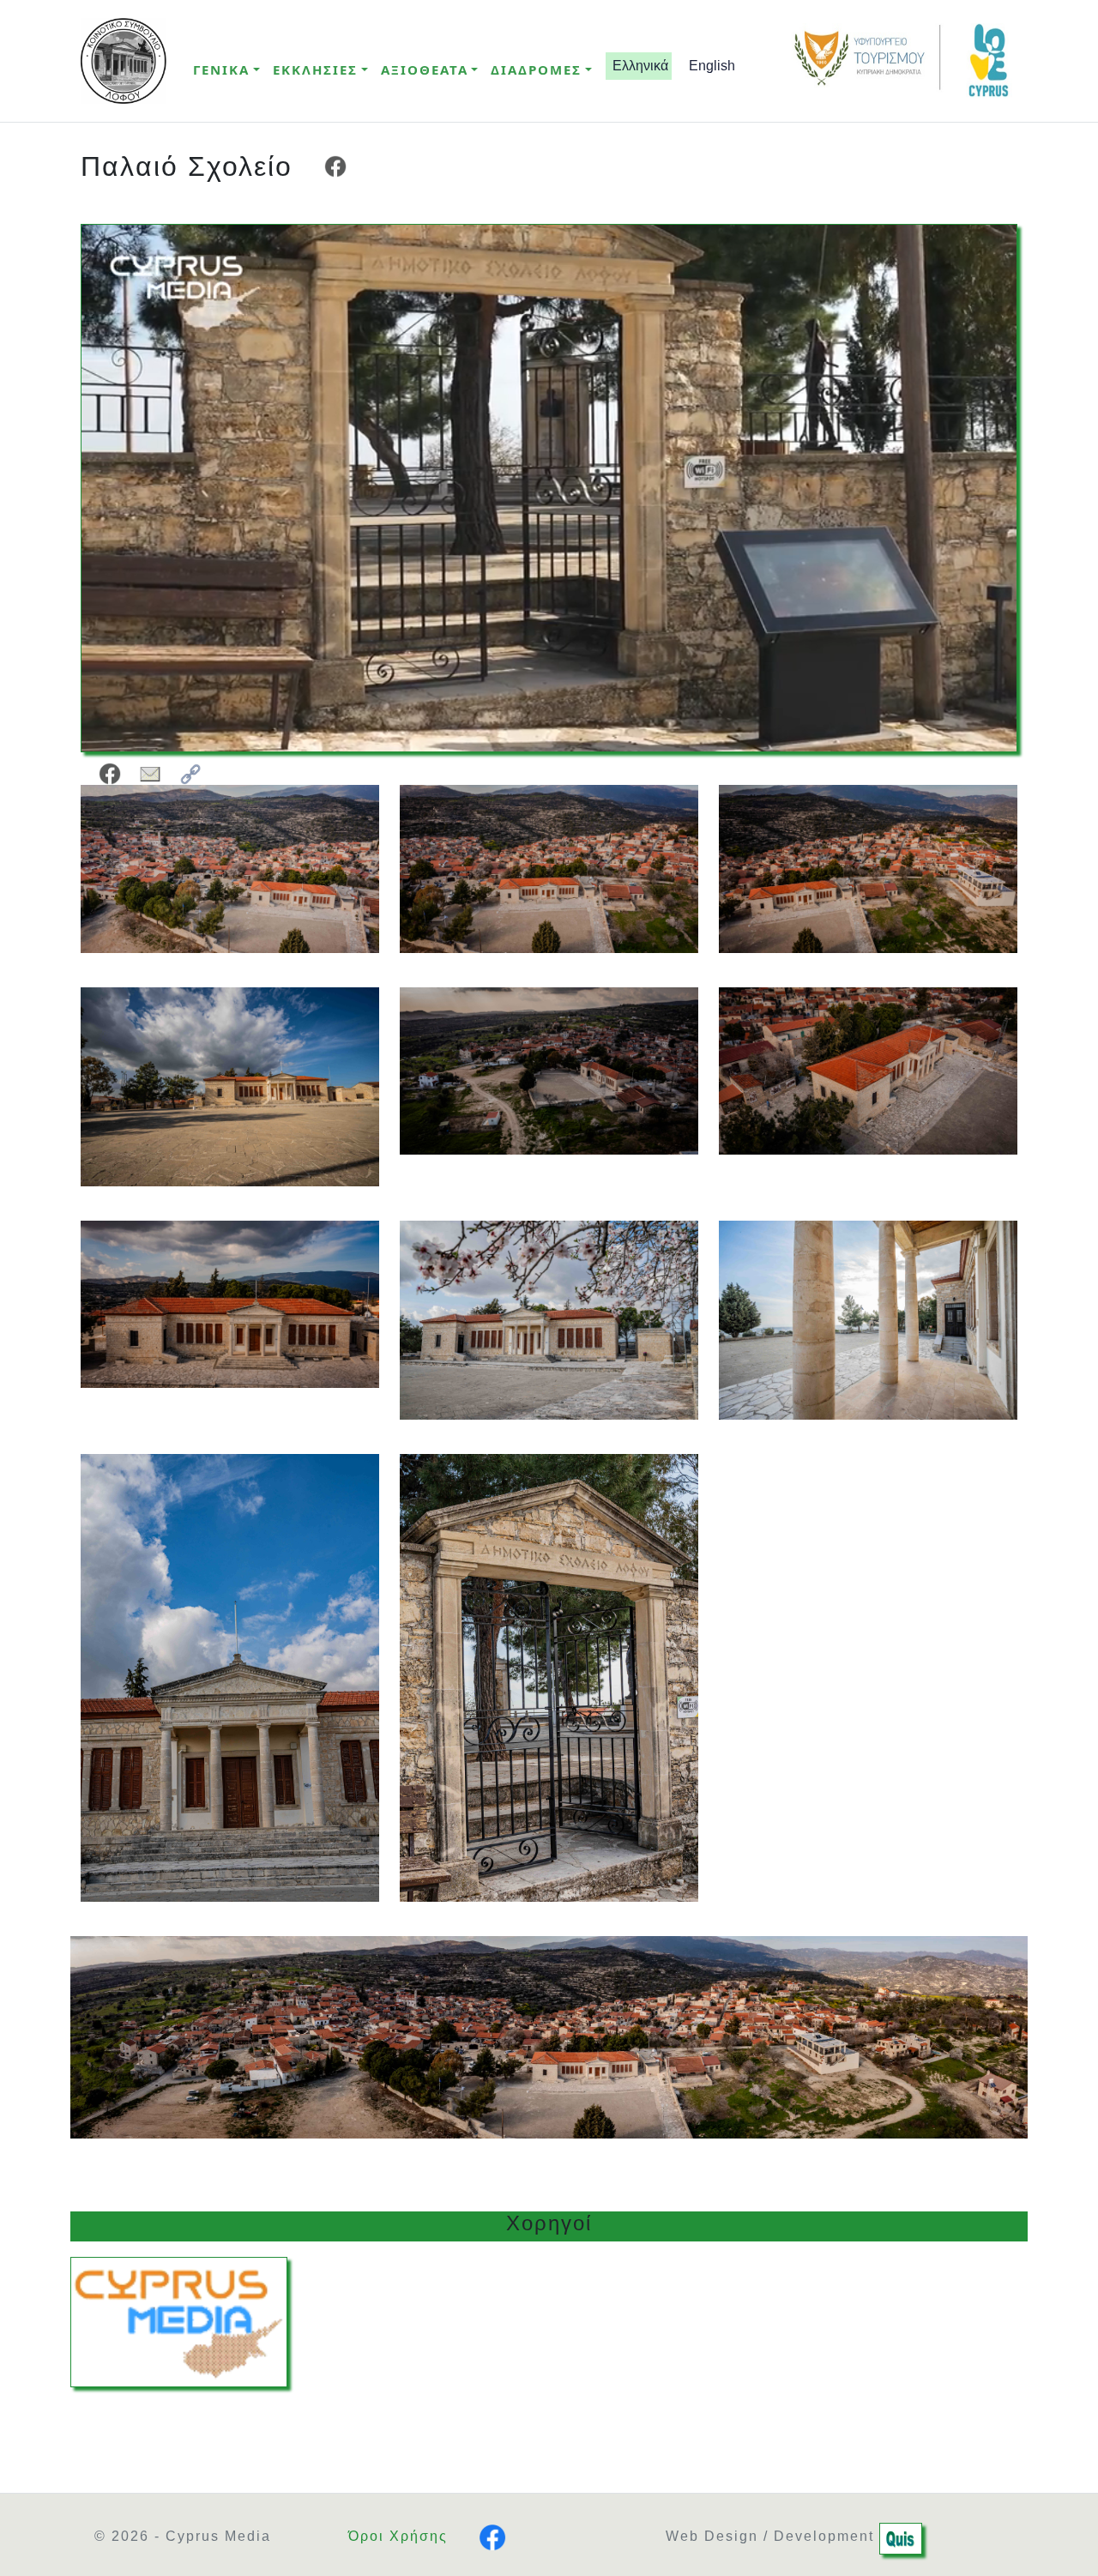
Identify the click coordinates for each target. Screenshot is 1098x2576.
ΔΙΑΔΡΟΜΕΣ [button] (536, 69)
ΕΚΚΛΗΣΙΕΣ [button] (315, 69)
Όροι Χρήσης (398, 2536)
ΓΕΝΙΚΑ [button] (221, 69)
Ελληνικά (639, 66)
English (710, 66)
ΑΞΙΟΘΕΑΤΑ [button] (425, 69)
